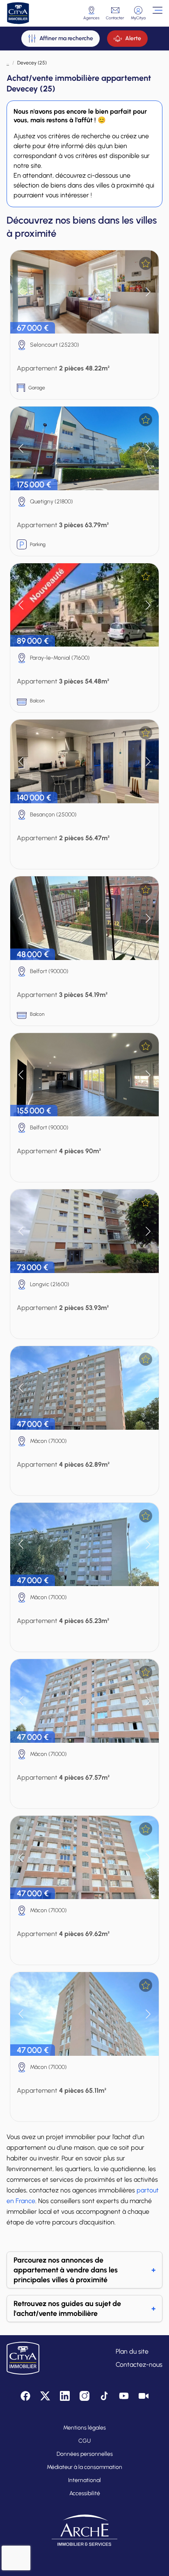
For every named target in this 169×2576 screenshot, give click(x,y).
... (8, 63)
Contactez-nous (139, 2365)
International (84, 2480)
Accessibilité (85, 2493)
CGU (84, 2441)
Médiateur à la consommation (84, 2467)
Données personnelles (85, 2454)
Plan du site (132, 2351)
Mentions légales (84, 2428)
